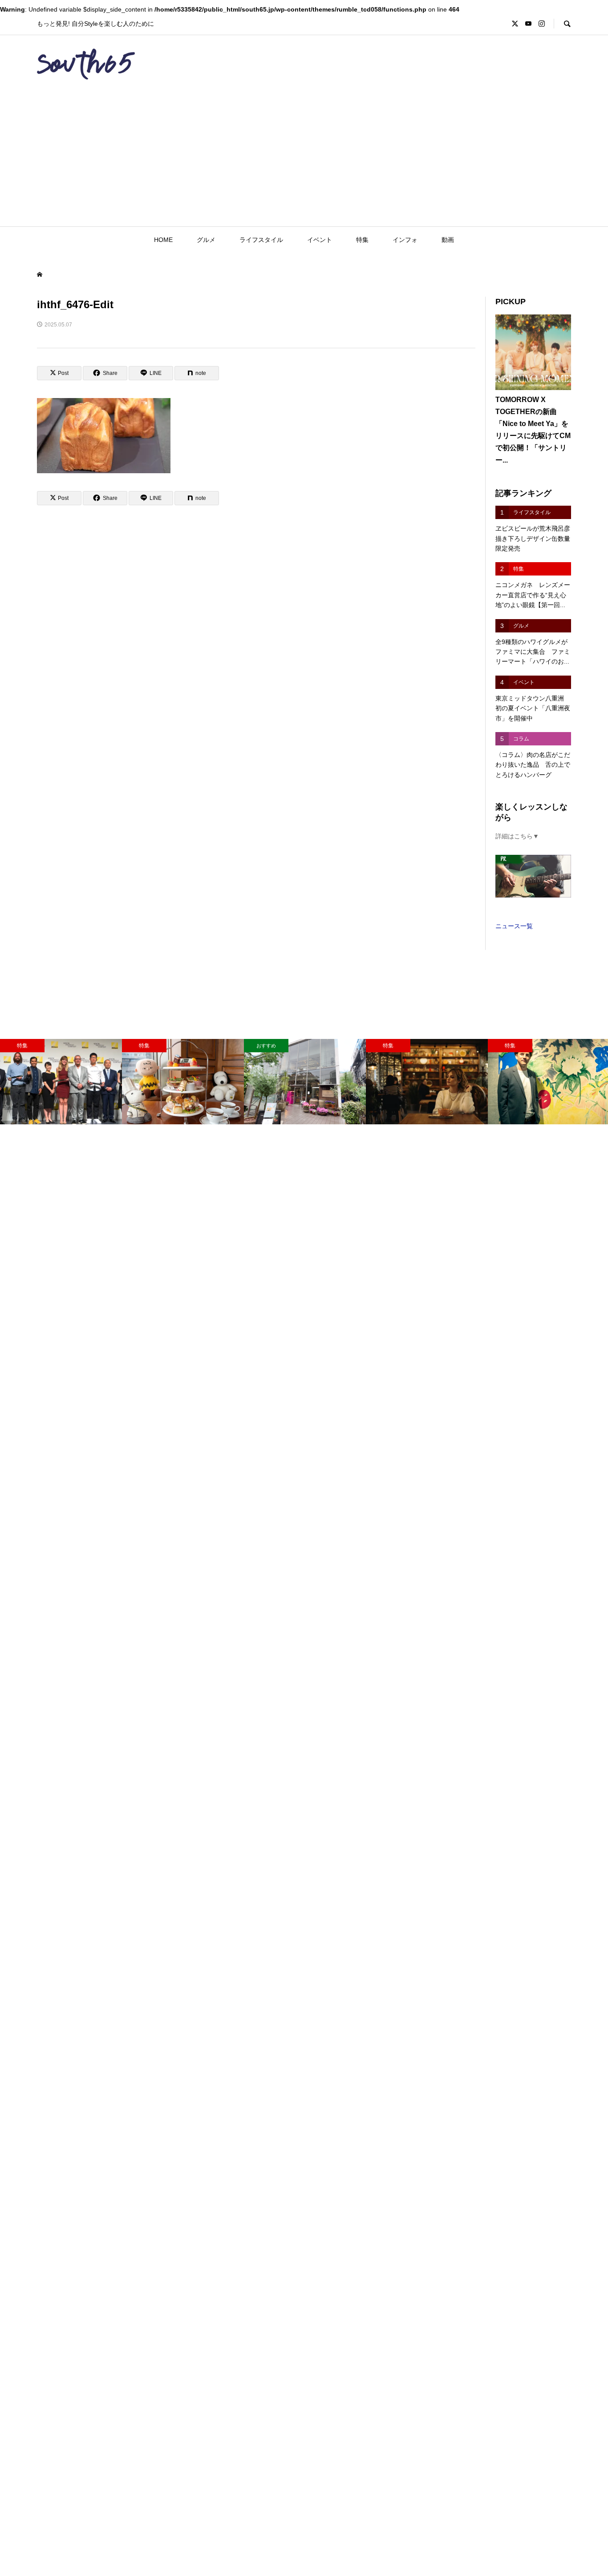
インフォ (405, 240)
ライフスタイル (261, 240)
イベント (320, 240)
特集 (362, 240)
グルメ (206, 240)
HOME (163, 240)
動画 (448, 240)
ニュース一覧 (514, 926)
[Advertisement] (304, 160)
